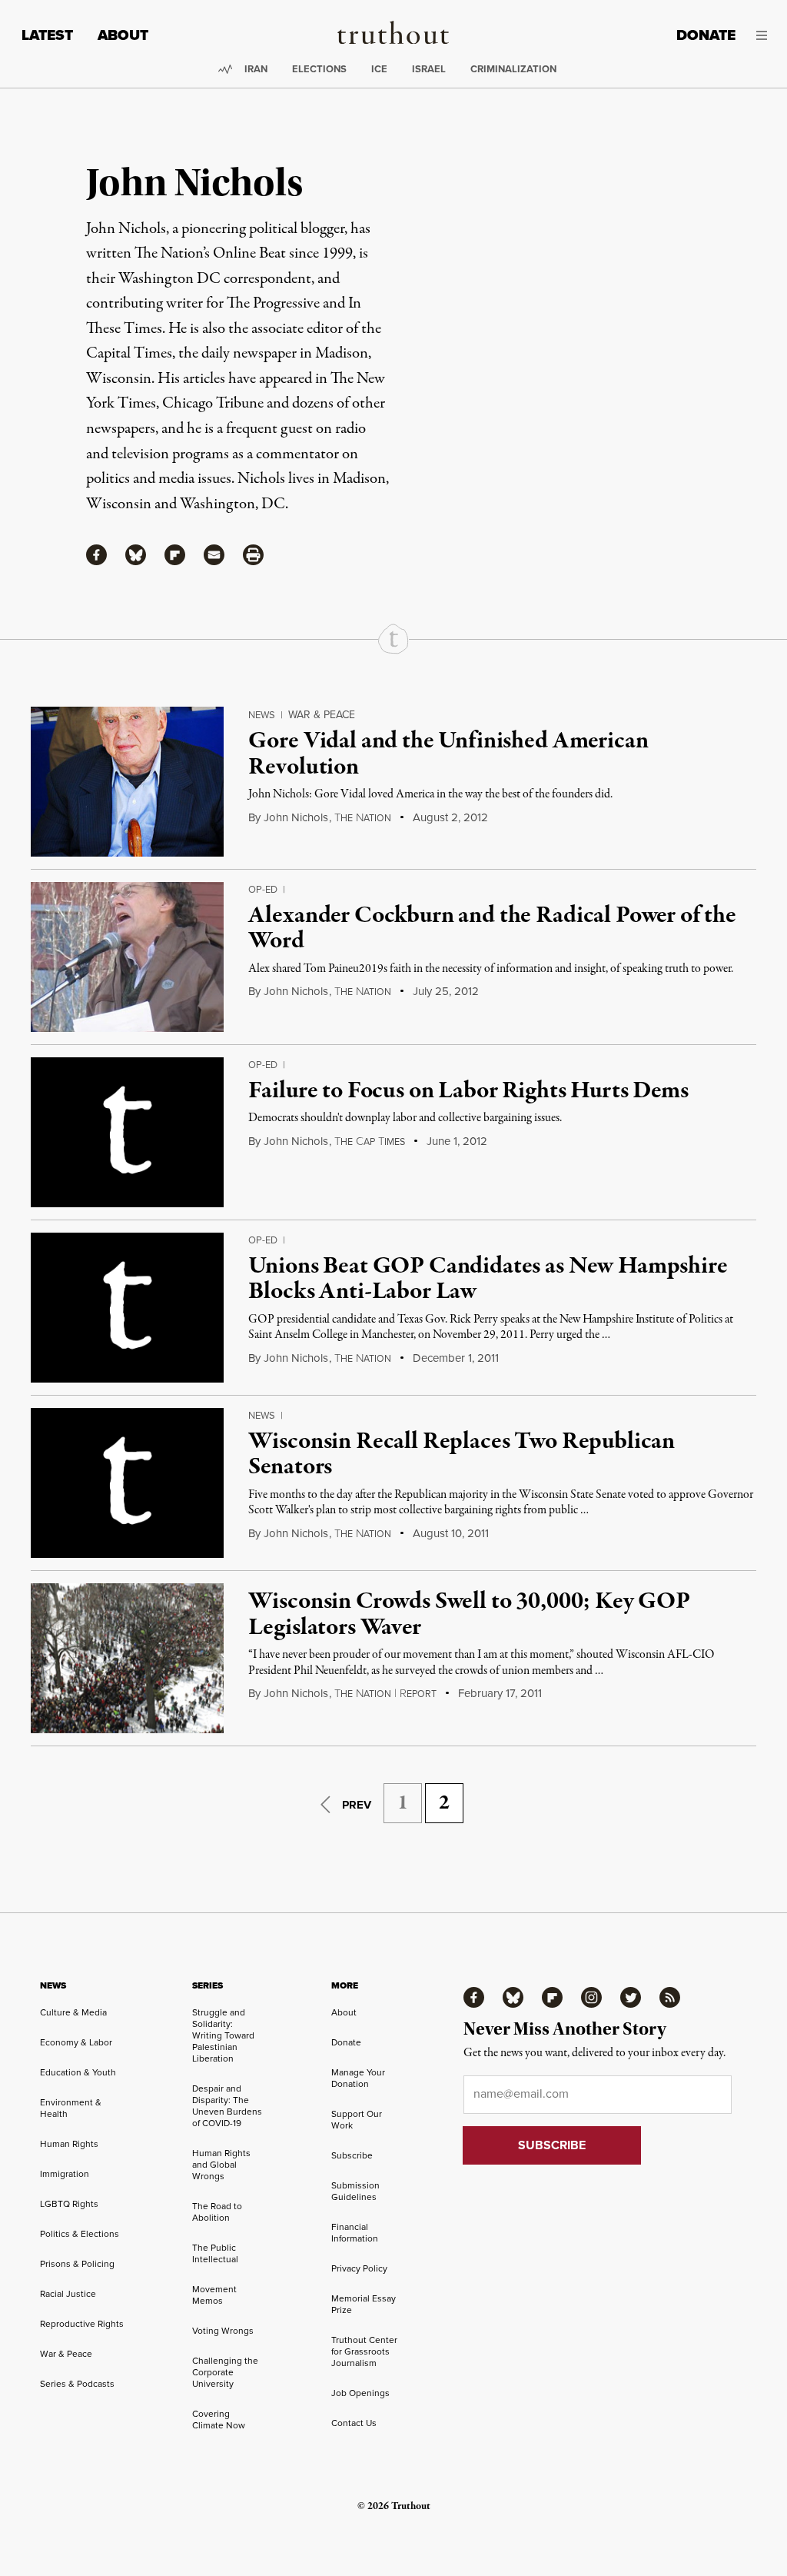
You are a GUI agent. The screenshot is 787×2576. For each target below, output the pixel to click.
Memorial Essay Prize (364, 2304)
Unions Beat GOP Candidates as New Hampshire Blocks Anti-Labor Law (488, 1280)
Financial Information (355, 2232)
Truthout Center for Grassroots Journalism (364, 2351)
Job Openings (360, 2393)
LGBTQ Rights (69, 2203)
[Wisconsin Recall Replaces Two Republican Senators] (127, 1483)
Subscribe (352, 2155)
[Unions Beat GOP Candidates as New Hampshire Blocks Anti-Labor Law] (127, 1308)
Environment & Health (71, 2108)
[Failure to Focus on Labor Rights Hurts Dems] (127, 1132)
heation (363, 818)
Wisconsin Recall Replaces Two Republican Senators (462, 1455)
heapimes (370, 1142)
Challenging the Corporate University (225, 2372)
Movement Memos (214, 2295)
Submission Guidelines (355, 2191)
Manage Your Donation (358, 2078)
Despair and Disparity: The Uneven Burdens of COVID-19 (227, 2105)
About (123, 35)
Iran (256, 69)
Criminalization (513, 69)
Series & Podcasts (77, 2383)
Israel (429, 69)
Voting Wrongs (223, 2330)
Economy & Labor (76, 2042)
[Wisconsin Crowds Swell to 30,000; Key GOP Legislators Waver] (127, 1658)
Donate (706, 35)
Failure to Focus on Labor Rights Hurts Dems (468, 1091)
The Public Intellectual (215, 2253)
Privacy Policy (359, 2268)
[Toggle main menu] (763, 35)
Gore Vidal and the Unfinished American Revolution (448, 754)
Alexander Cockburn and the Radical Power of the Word (492, 929)
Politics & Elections (80, 2233)
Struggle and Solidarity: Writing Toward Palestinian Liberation (223, 2035)
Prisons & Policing (77, 2263)
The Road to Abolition (217, 2212)
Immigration (65, 2173)
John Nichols (296, 817)
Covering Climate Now (219, 2419)
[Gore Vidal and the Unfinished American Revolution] (127, 782)
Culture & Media (73, 2012)
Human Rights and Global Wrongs (221, 2164)
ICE (379, 69)
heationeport (385, 1694)
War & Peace (322, 714)
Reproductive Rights (82, 2323)
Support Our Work (357, 2119)
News (262, 714)
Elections (319, 69)
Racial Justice (68, 2293)
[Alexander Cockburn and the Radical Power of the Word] (127, 957)
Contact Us (354, 2423)
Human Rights (69, 2143)
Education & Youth (78, 2072)
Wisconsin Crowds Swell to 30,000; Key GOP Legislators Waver (469, 1615)
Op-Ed (263, 889)
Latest (47, 35)
